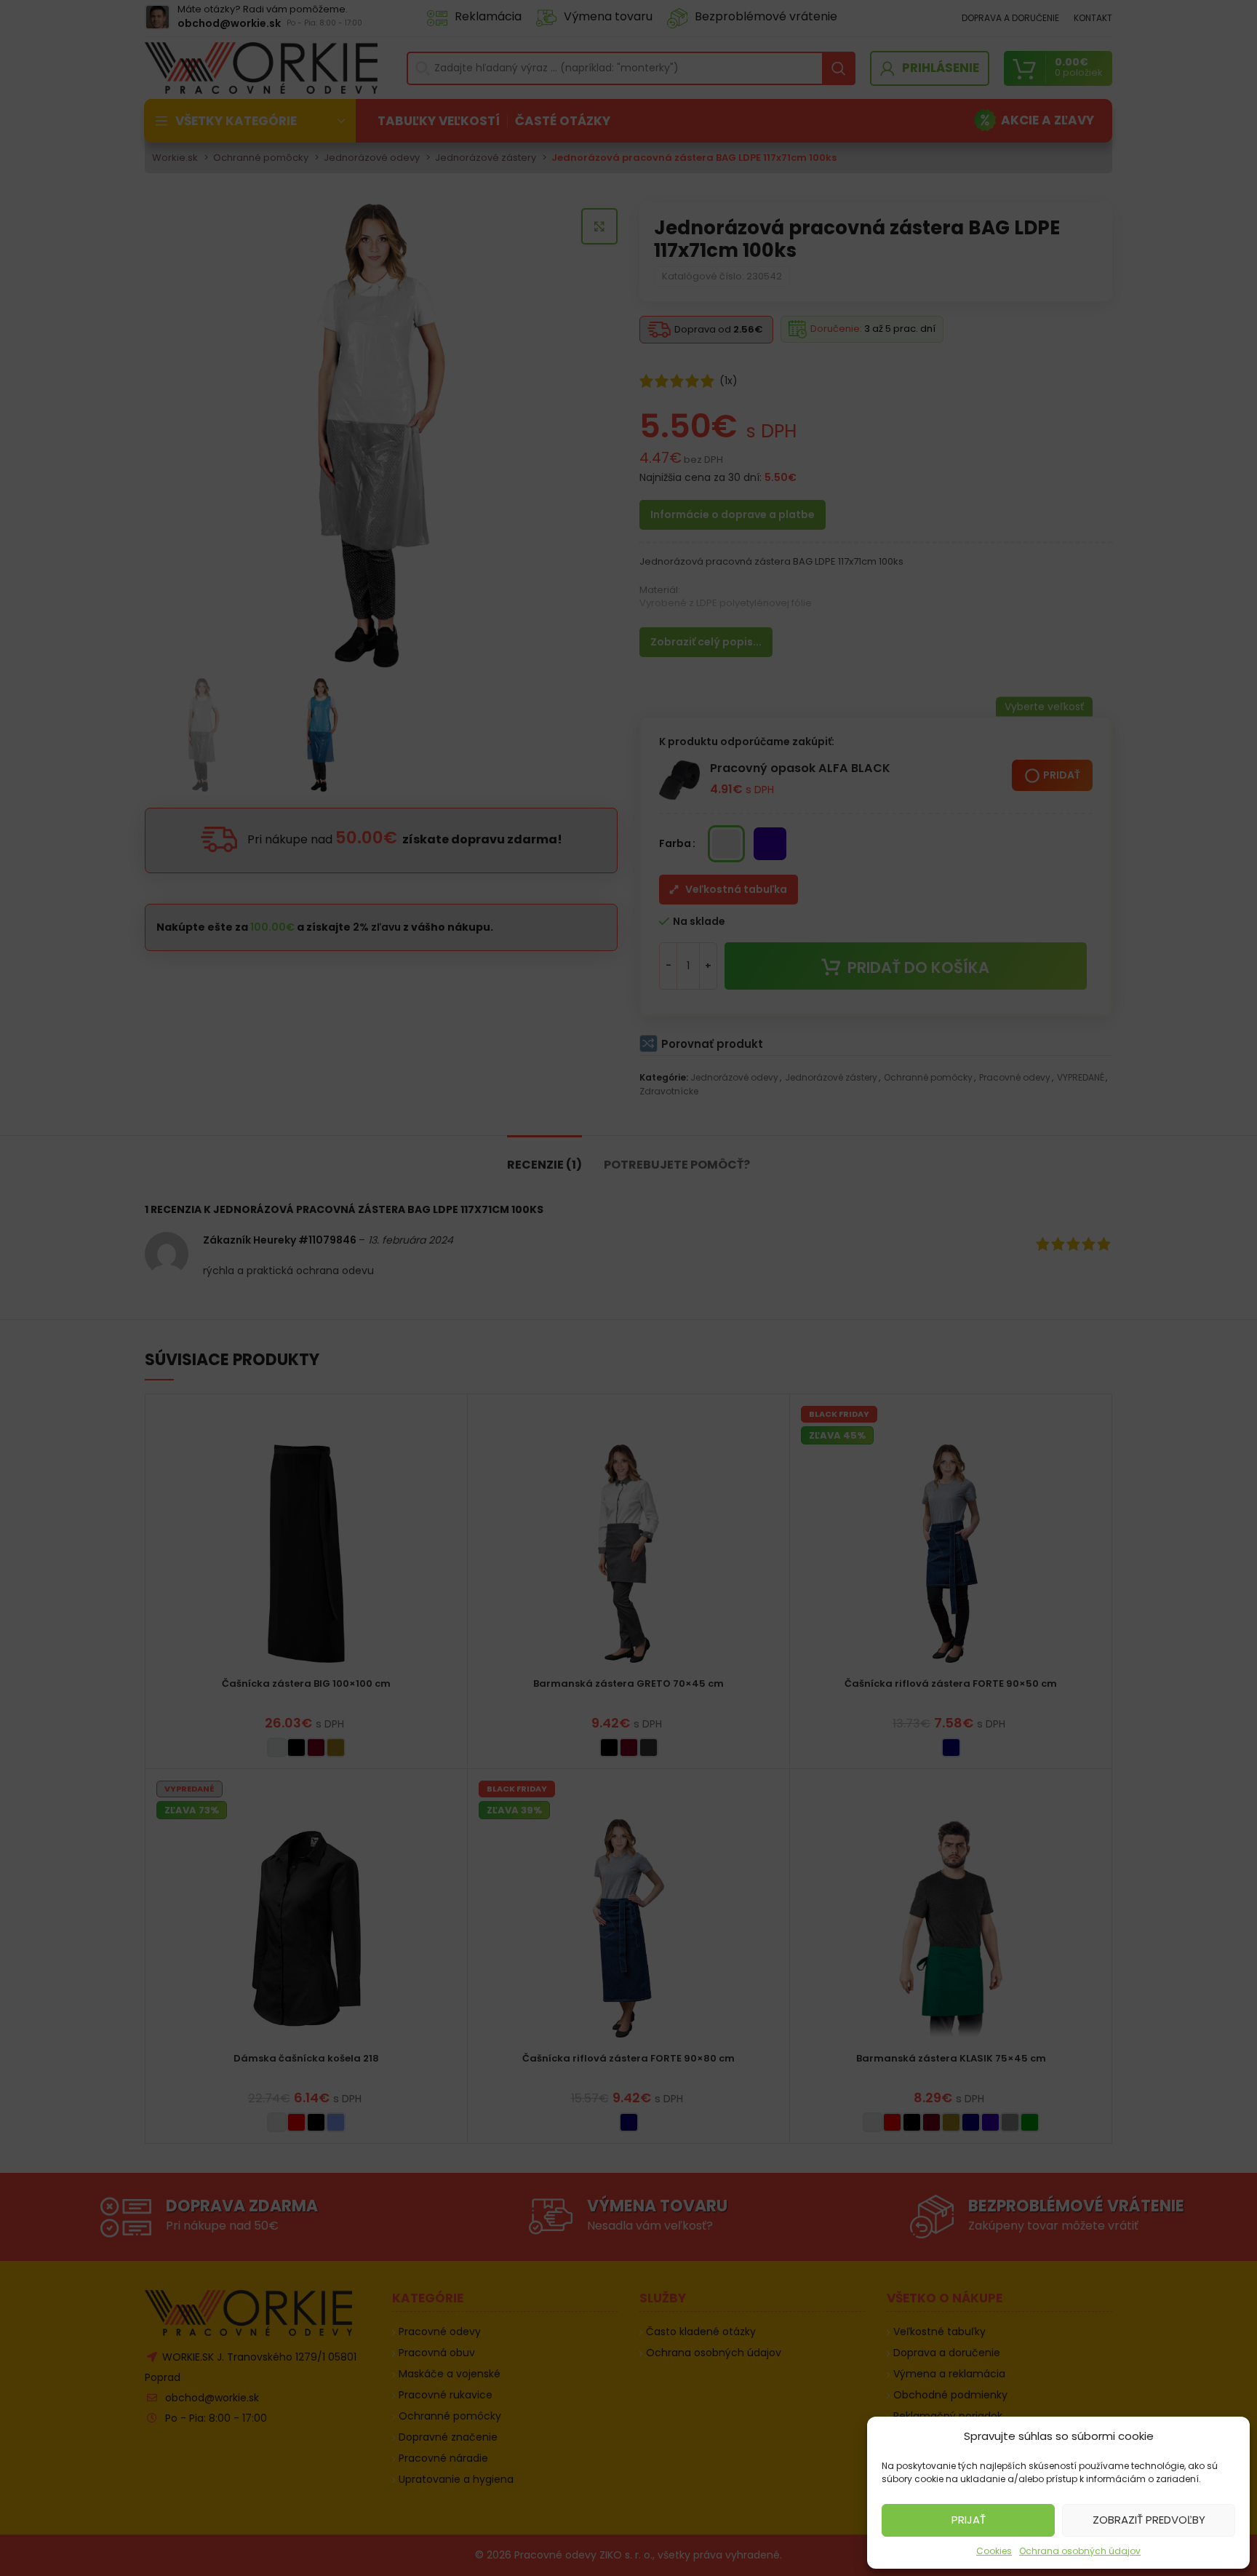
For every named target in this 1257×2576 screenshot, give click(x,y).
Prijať (969, 2520)
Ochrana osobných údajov (1080, 2551)
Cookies (994, 2551)
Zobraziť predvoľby (1149, 2520)
